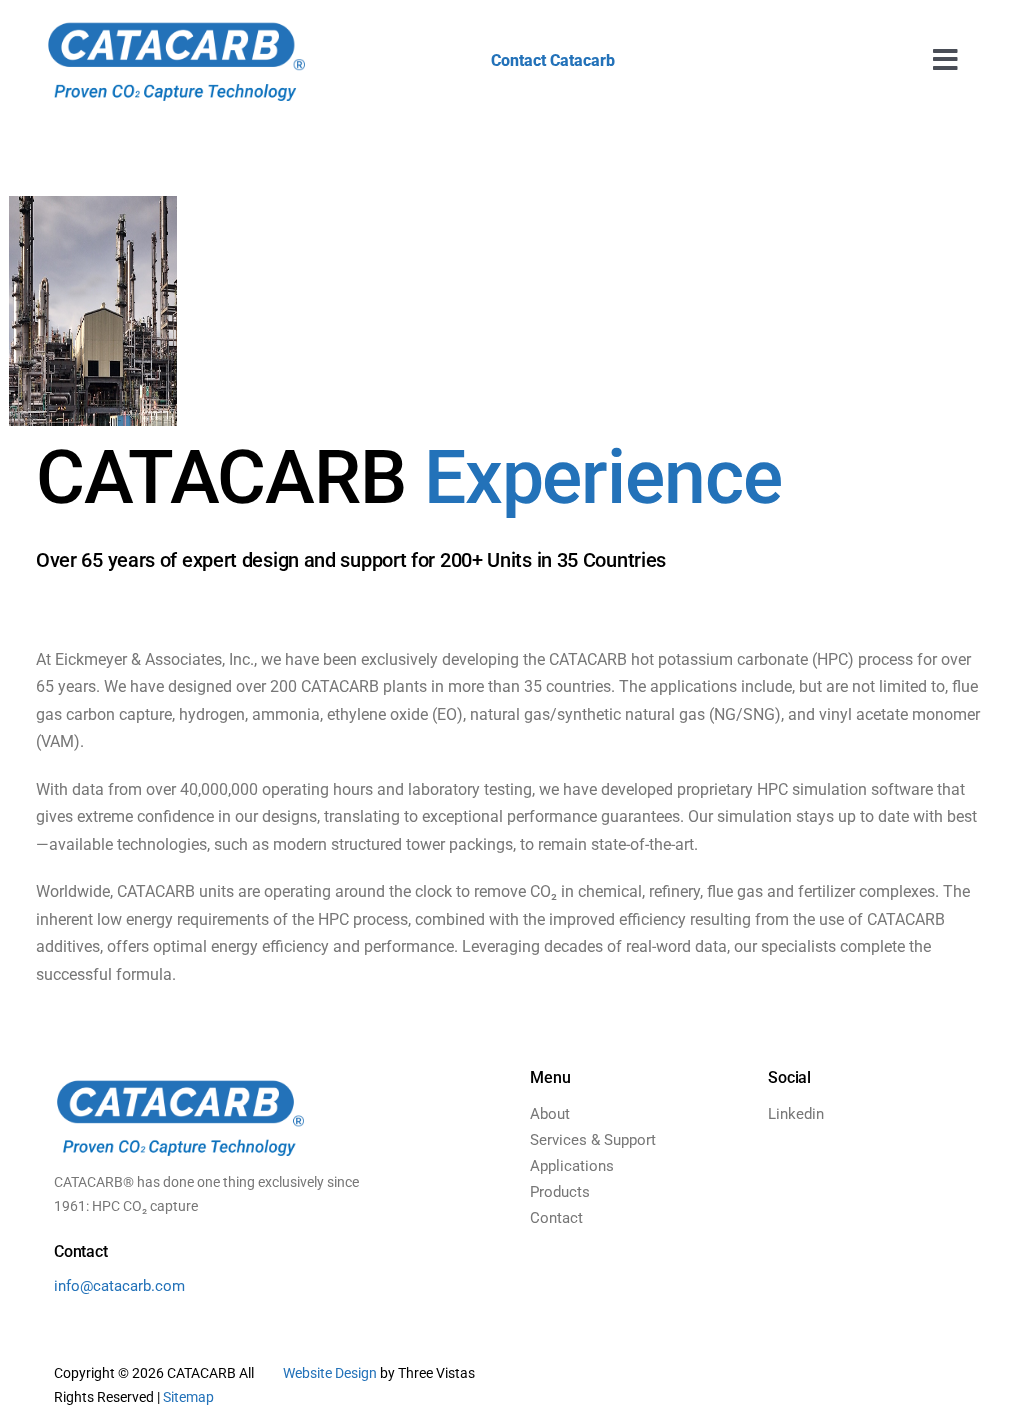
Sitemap (188, 1397)
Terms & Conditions (681, 1385)
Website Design (330, 1373)
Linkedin (796, 1114)
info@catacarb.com (119, 1286)
